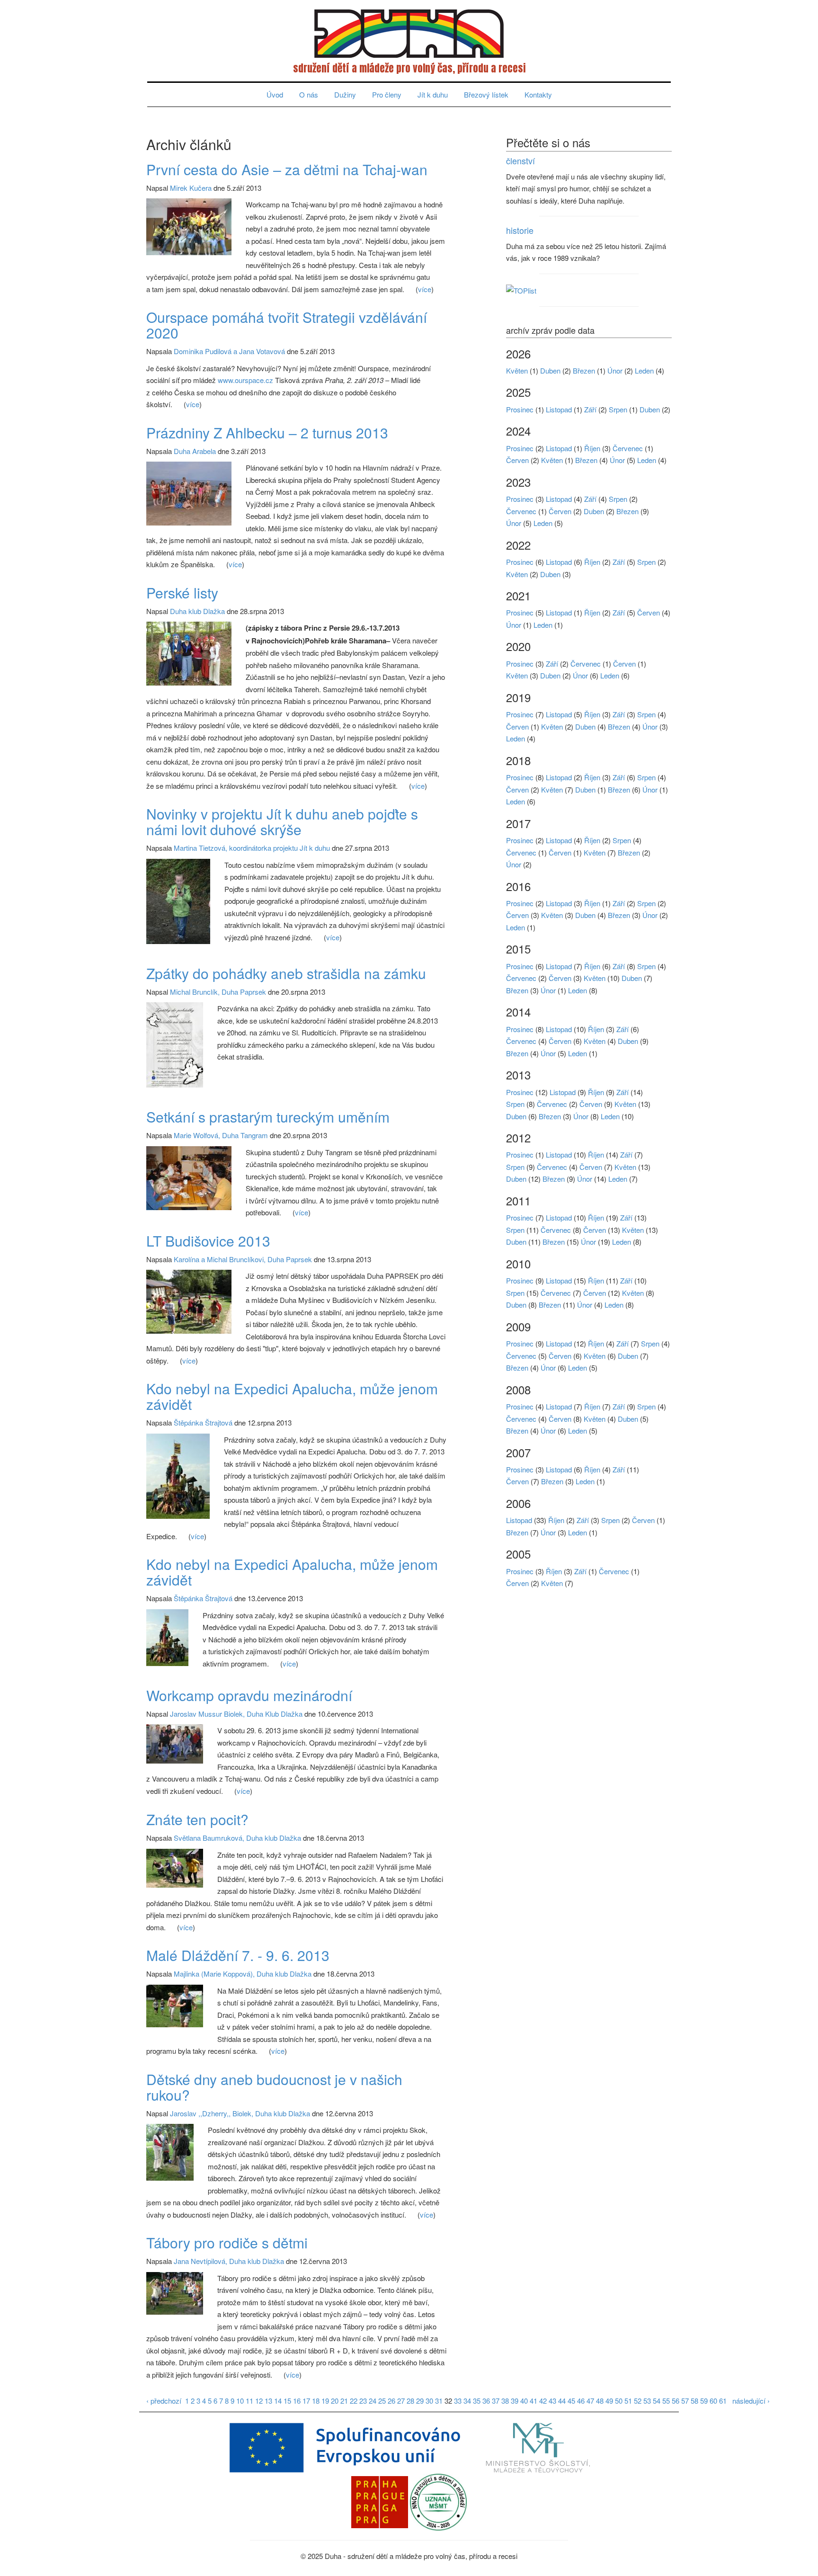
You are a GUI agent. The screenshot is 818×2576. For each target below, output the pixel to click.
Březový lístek (486, 94)
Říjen (592, 448)
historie (520, 230)
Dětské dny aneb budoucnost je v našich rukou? (274, 2087)
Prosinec (520, 409)
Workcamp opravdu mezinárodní (249, 1695)
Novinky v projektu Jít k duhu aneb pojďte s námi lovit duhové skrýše (282, 821)
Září (590, 409)
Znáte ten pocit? (197, 1819)
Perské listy (182, 593)
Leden (644, 370)
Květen (517, 370)
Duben (550, 370)
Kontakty (538, 94)
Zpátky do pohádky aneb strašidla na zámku (286, 973)
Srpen (618, 409)
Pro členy (387, 94)
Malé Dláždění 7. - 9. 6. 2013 (238, 1955)
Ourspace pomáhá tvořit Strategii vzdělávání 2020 (287, 325)
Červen (517, 460)
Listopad (559, 409)
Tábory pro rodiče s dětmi (227, 2242)
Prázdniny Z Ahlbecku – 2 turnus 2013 (267, 432)
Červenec (628, 448)
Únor (615, 370)
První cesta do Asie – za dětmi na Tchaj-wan (287, 169)
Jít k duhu (433, 94)
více (425, 289)
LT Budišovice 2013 (208, 1241)
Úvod (275, 94)
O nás (309, 94)
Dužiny (345, 94)
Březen (584, 370)
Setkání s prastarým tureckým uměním (268, 1117)
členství (520, 160)
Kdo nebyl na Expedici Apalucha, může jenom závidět (292, 1396)
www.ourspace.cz (245, 380)
